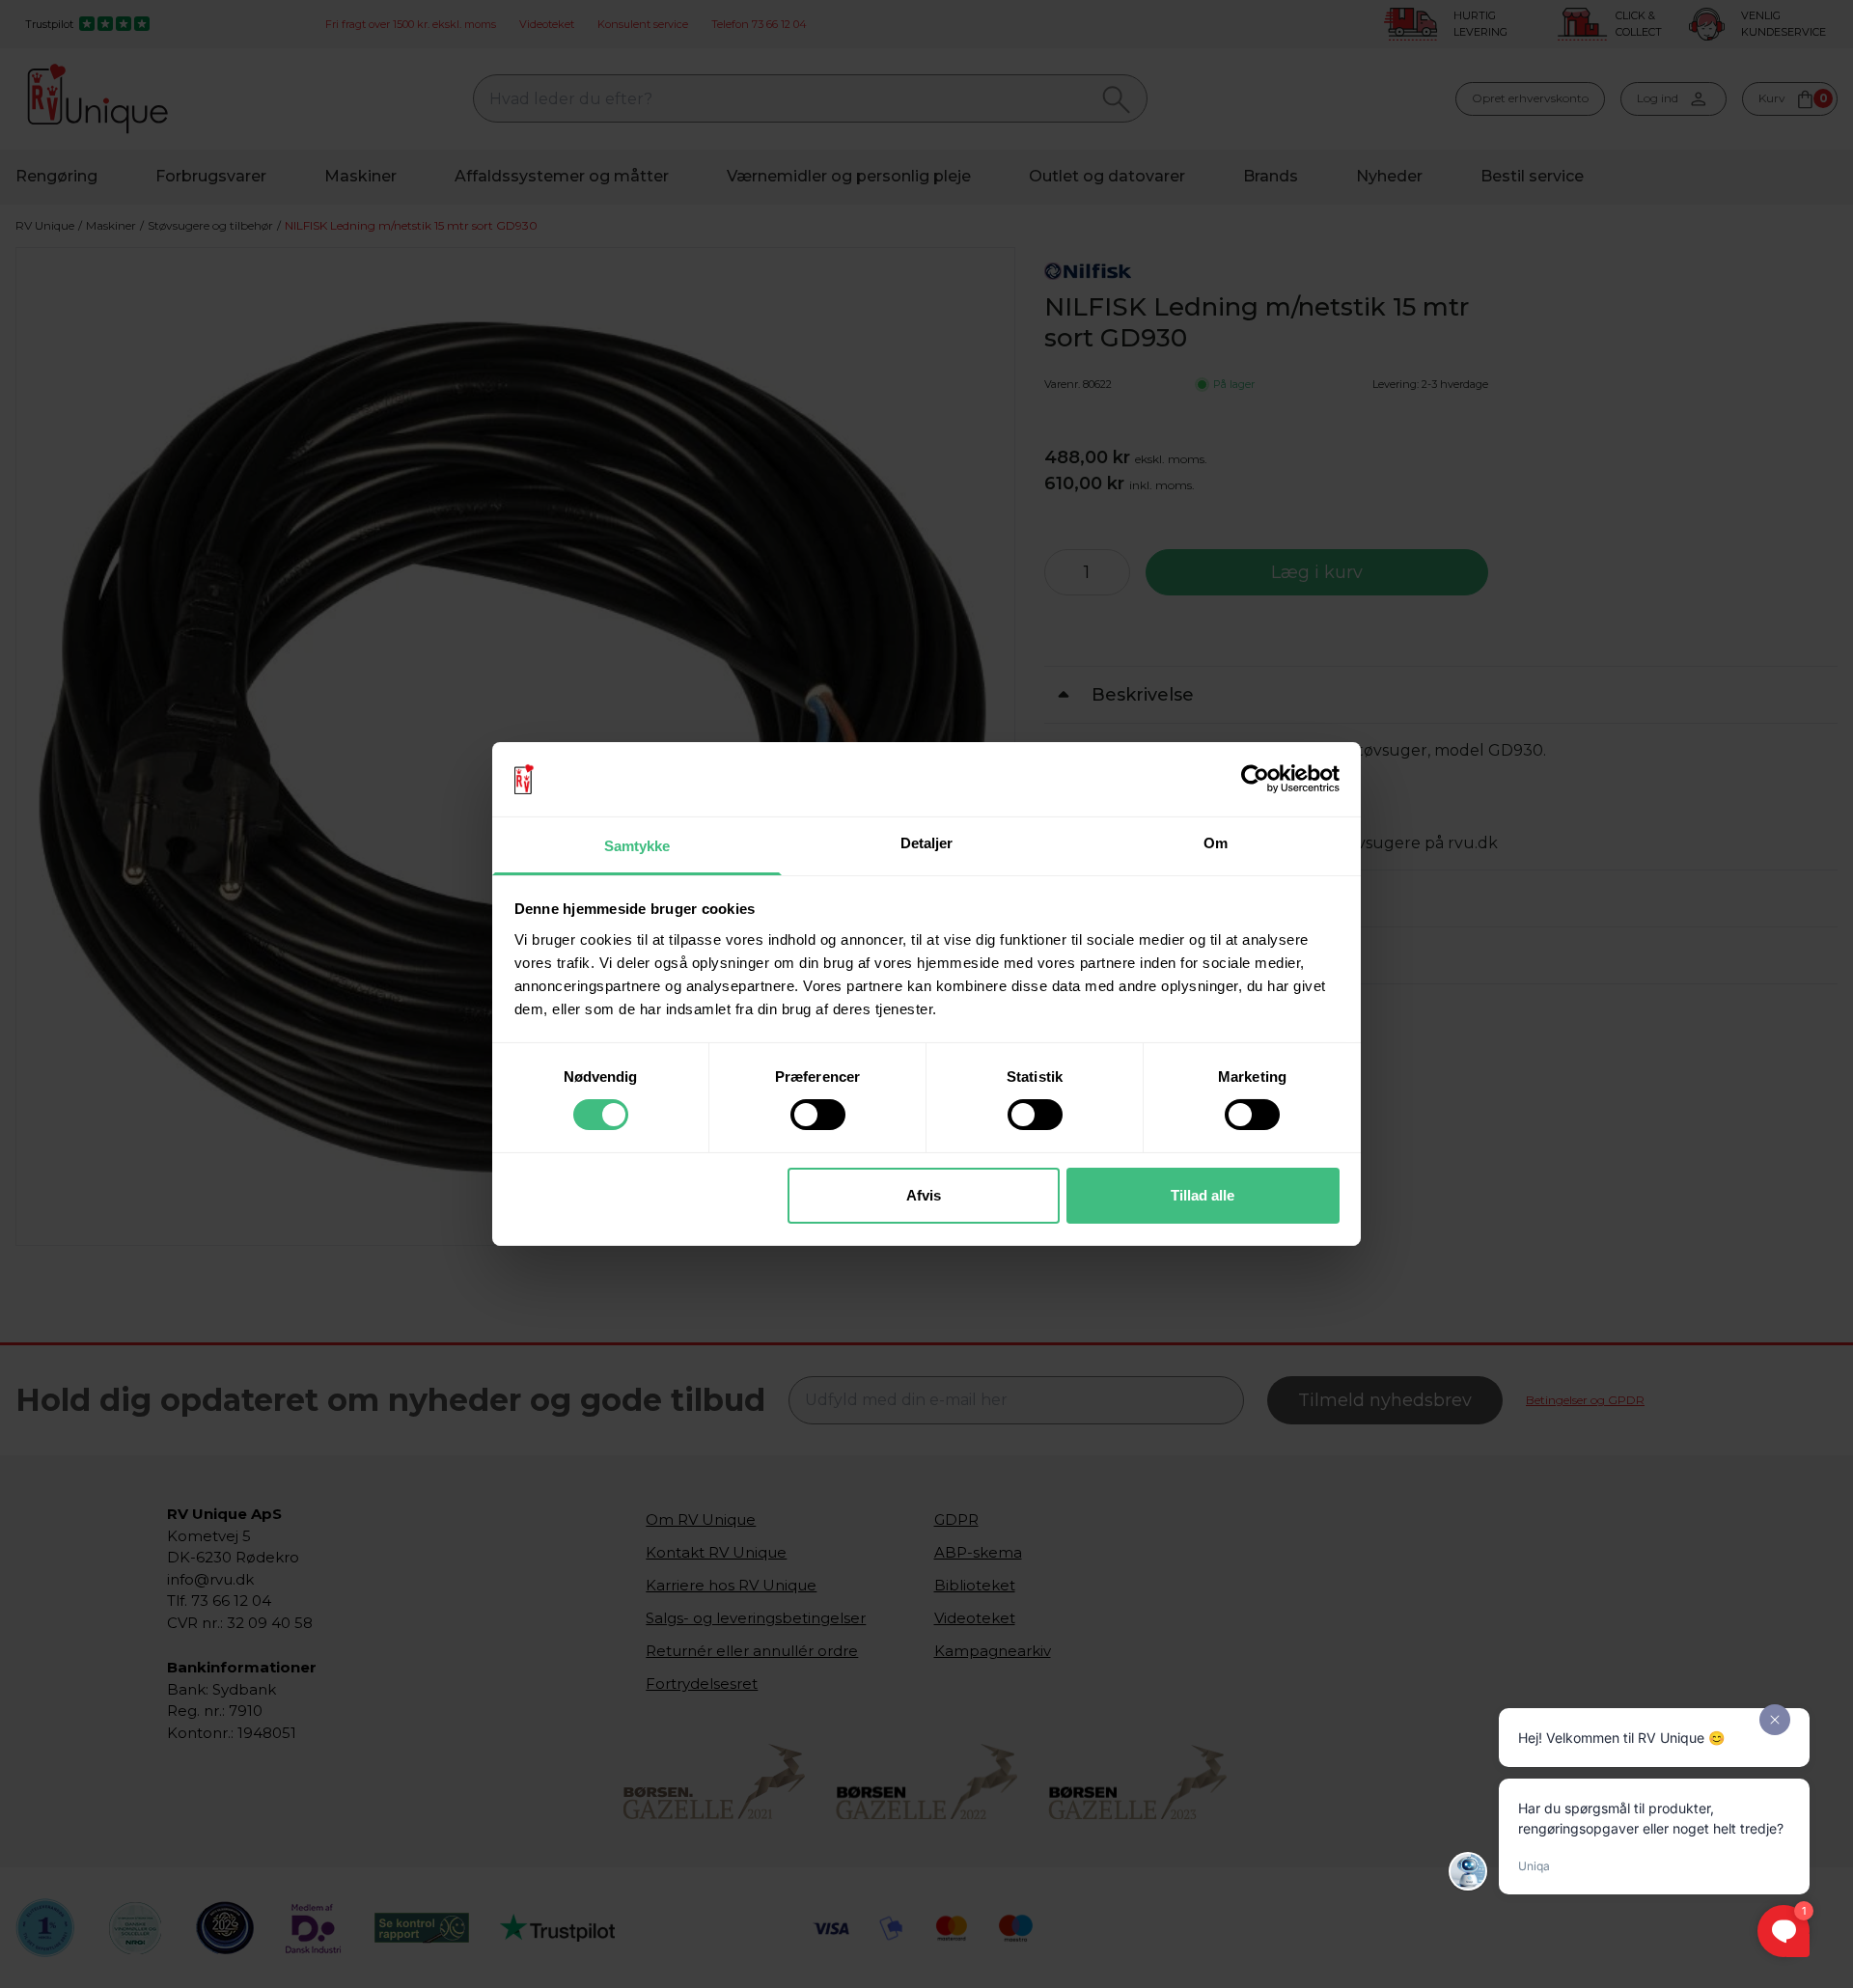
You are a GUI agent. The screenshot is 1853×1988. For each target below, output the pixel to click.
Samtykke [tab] (637, 846)
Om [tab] (1216, 843)
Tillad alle (1203, 1195)
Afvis (924, 1195)
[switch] (818, 1115)
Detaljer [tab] (927, 843)
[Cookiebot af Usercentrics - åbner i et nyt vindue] (1255, 779)
